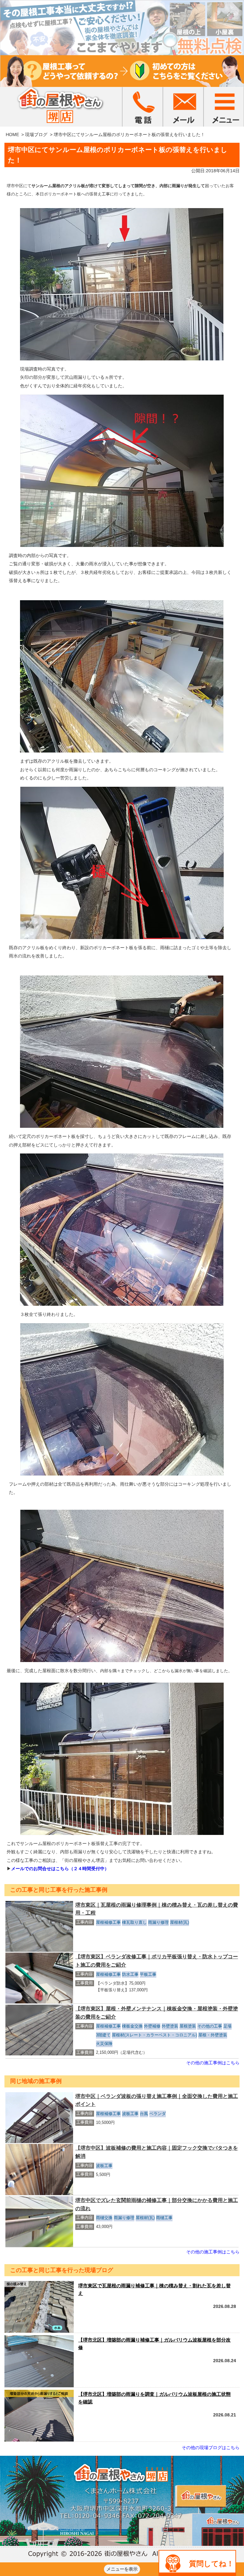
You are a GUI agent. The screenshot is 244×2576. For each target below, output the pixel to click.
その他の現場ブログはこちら (211, 2448)
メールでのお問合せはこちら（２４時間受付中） (60, 1869)
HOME (12, 135)
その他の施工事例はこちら (213, 2063)
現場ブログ (36, 135)
